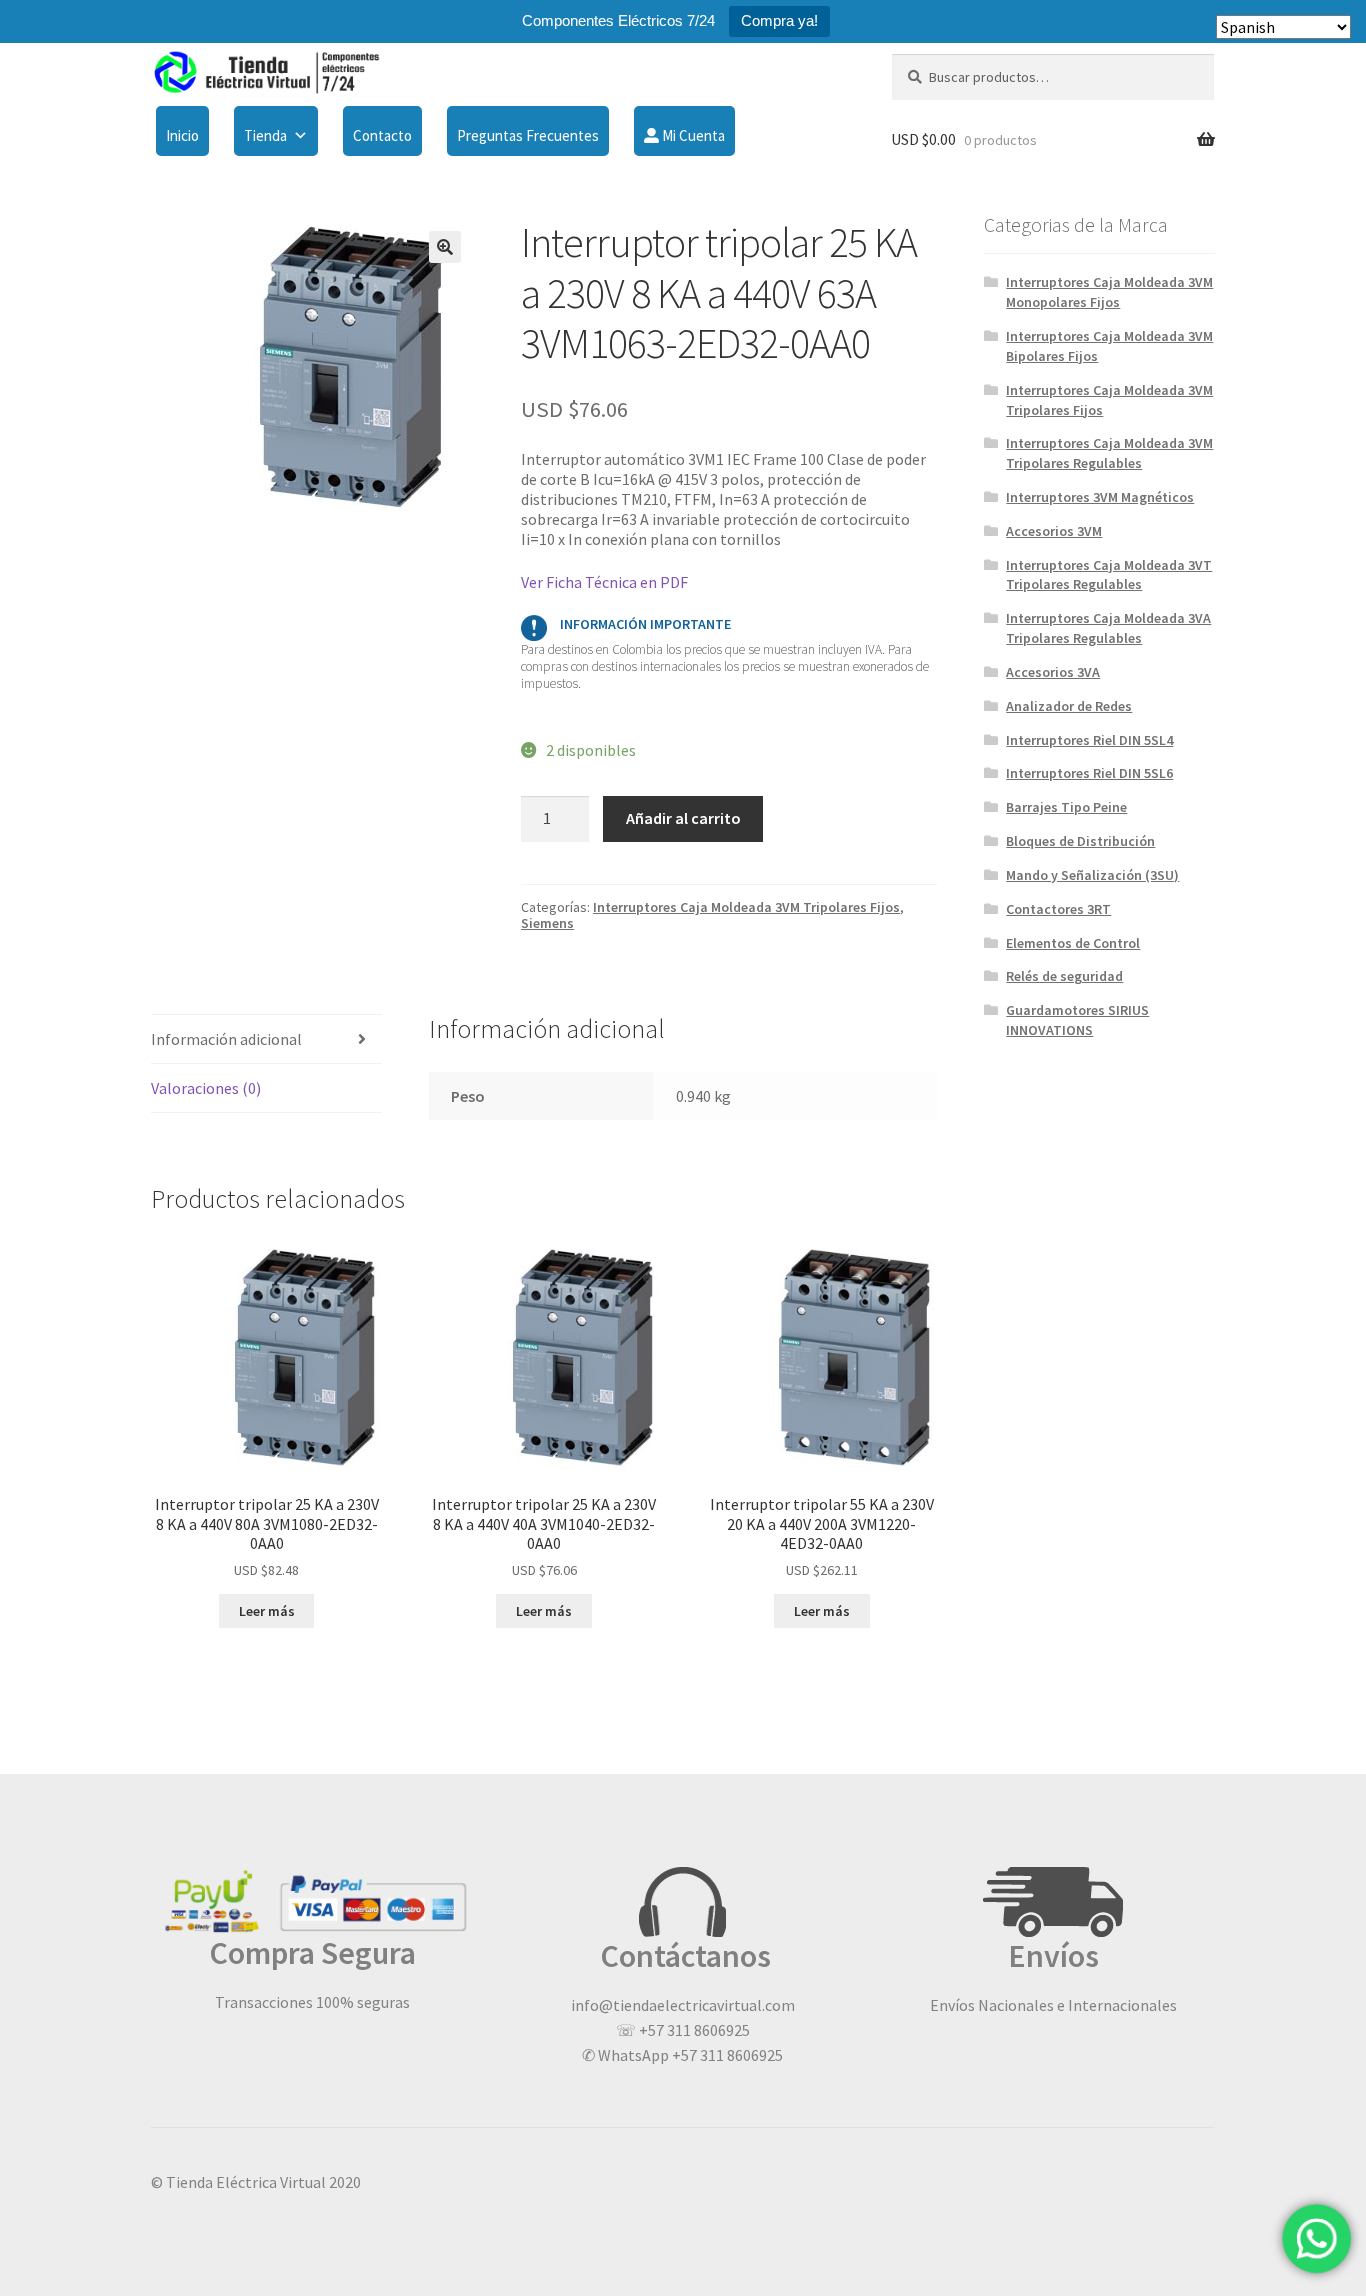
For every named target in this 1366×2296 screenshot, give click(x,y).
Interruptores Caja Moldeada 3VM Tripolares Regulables (1109, 453)
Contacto (382, 135)
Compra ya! (779, 20)
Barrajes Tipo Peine (1066, 807)
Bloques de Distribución (1080, 841)
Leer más (267, 1611)
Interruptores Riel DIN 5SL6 (1089, 773)
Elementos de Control (1073, 943)
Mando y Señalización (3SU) (1092, 875)
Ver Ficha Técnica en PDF (604, 582)
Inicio (182, 135)
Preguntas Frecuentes (528, 135)
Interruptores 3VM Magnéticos (1100, 497)
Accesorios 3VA (1053, 672)
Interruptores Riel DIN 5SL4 (1089, 740)
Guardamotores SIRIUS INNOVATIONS (1077, 1020)
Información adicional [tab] (226, 1039)
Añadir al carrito (683, 818)
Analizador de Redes (1069, 706)
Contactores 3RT (1058, 909)
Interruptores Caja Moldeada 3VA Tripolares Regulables (1108, 628)
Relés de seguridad (1064, 976)
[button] (445, 247)
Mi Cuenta (692, 135)
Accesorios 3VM (1054, 531)
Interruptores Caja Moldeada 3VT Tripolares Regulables (1109, 575)
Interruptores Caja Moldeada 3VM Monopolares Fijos (1109, 292)
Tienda (265, 135)
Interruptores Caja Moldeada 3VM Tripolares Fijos (746, 907)
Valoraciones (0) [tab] (206, 1088)
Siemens (547, 923)
